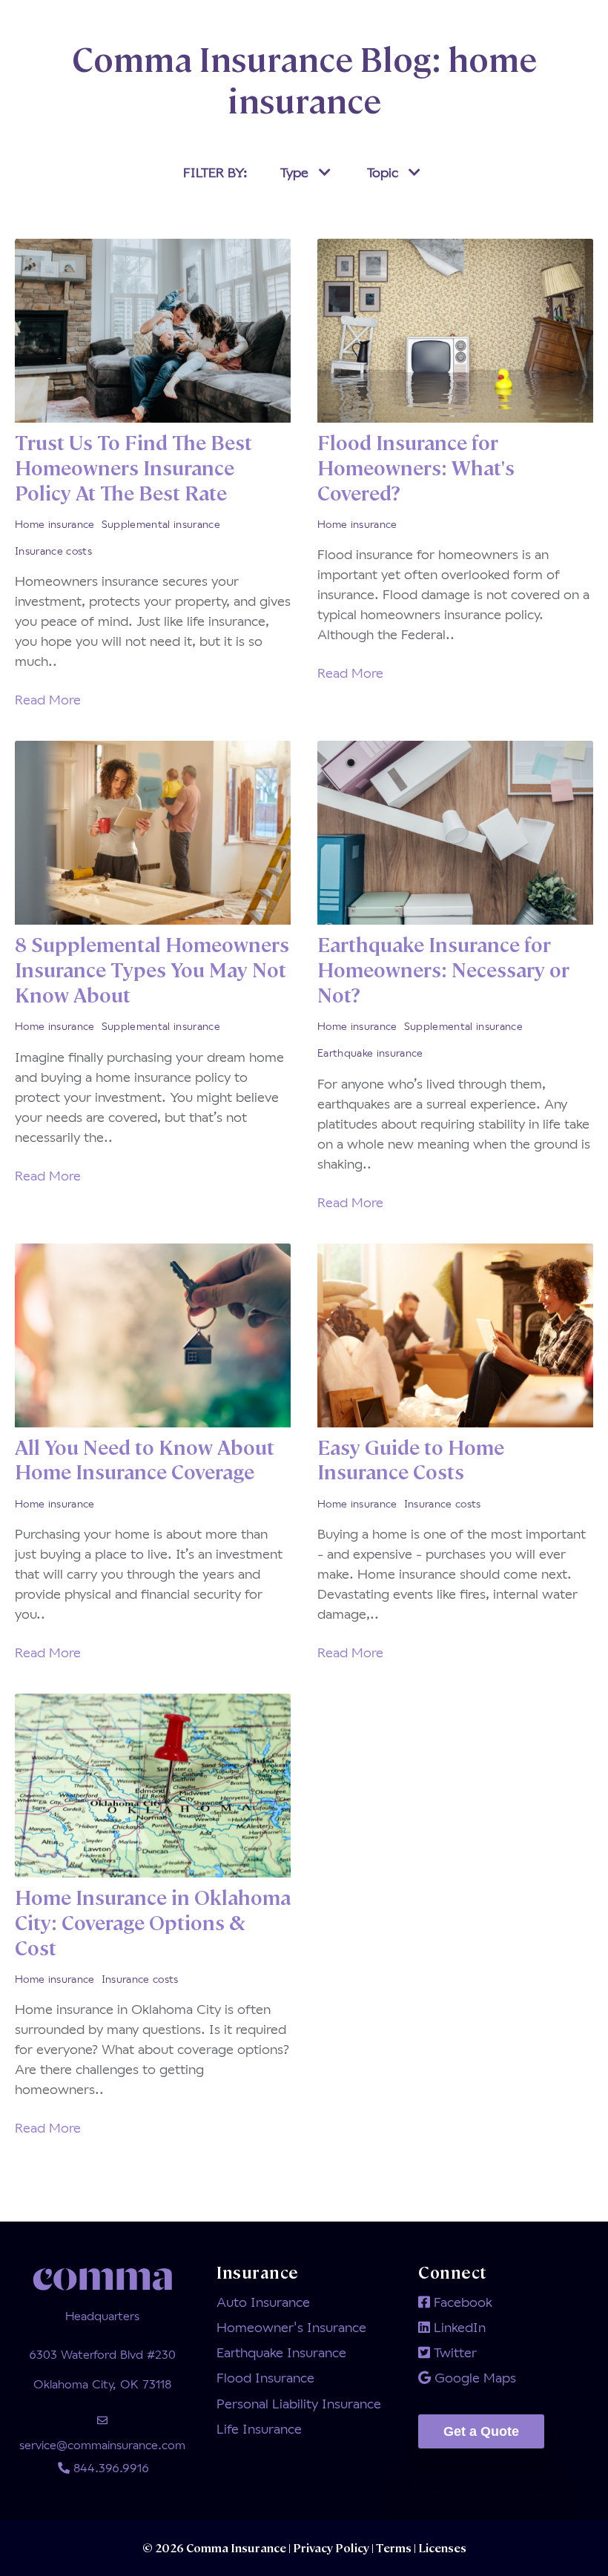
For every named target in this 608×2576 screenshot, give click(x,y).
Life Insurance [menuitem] (259, 2428)
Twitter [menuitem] (453, 2352)
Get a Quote (481, 2431)
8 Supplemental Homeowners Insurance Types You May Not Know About (152, 969)
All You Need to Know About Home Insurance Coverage (145, 1459)
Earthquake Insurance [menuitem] (281, 2352)
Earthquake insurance (370, 1053)
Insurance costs (53, 551)
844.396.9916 (109, 2467)
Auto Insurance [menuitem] (263, 2302)
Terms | (396, 2547)
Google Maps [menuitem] (473, 2377)
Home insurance (55, 524)
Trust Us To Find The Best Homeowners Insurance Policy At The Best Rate (133, 467)
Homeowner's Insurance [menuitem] (291, 2327)
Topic (384, 172)
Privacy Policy (332, 2547)
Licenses (441, 2547)
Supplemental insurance (161, 524)
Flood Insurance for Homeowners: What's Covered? (416, 467)
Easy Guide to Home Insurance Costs (411, 1459)
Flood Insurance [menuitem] (265, 2377)
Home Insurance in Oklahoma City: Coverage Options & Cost (153, 1922)
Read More (48, 699)
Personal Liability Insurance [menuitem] (299, 2403)
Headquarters (102, 2315)
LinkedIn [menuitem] (458, 2327)
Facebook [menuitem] (461, 2302)
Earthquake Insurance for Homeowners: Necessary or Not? (443, 969)
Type (296, 172)
